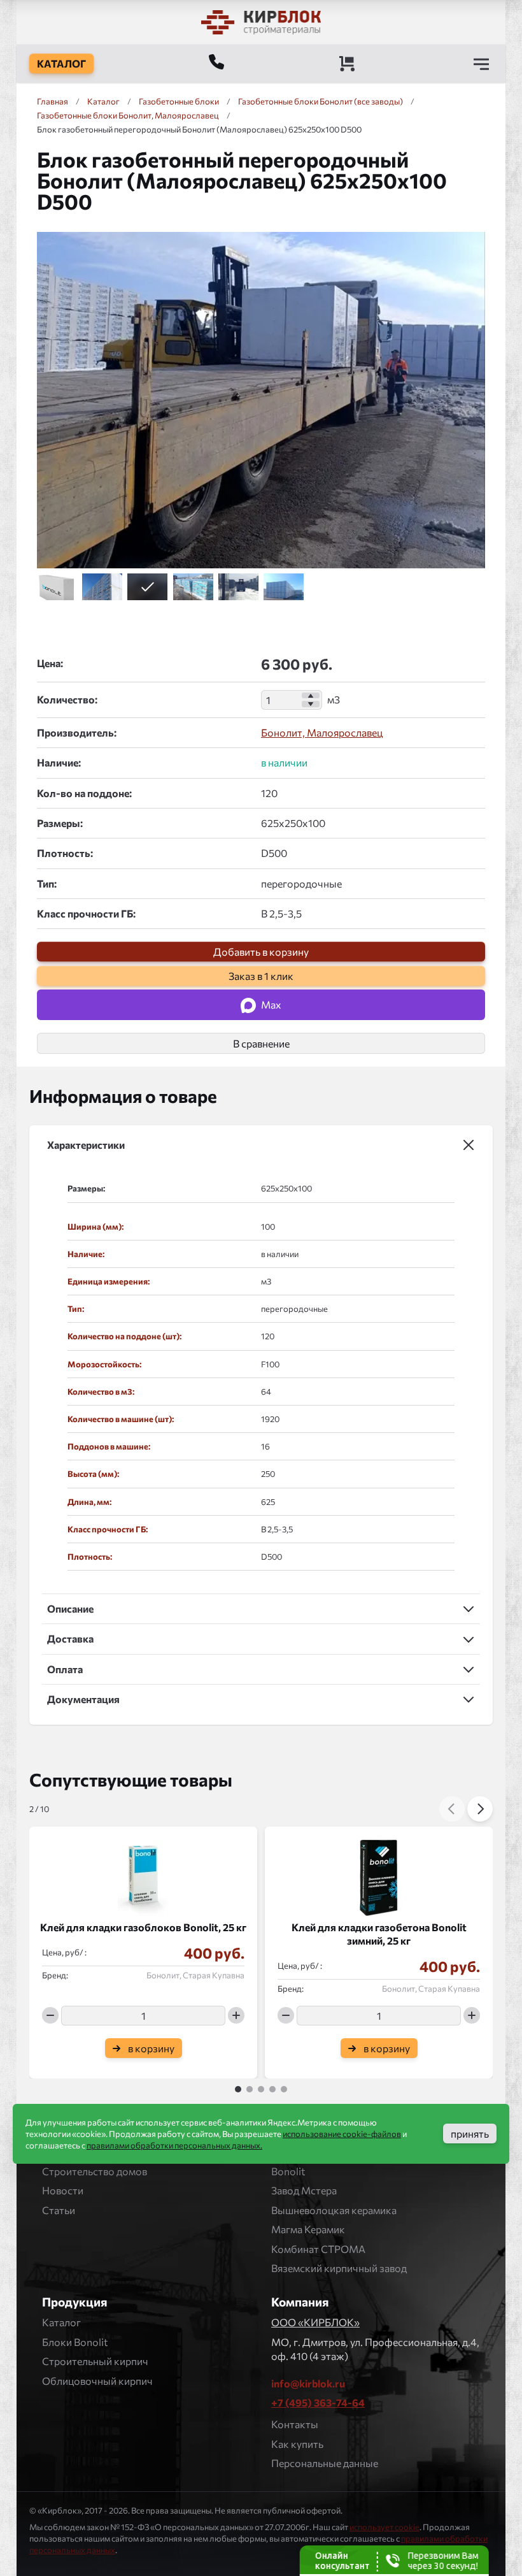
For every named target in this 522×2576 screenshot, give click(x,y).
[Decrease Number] (311, 704)
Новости (63, 2190)
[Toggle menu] (481, 64)
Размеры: (60, 823)
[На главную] (261, 22)
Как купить (297, 2444)
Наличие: (59, 762)
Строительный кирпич (95, 2361)
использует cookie (384, 2527)
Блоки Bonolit (75, 2342)
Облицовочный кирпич (97, 2381)
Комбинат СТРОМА (318, 2249)
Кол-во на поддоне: (84, 793)
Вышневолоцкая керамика (334, 2210)
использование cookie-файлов (342, 2134)
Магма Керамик (308, 2229)
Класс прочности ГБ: (86, 913)
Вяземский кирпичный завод (339, 2268)
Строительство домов (95, 2171)
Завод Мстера (304, 2190)
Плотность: (65, 853)
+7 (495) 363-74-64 (318, 2402)
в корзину (151, 2047)
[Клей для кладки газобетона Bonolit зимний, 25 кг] (379, 1874)
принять (470, 2133)
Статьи (59, 2210)
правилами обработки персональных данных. (174, 2145)
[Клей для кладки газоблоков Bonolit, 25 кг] (143, 1874)
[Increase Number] (311, 696)
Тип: (47, 883)
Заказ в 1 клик (261, 976)
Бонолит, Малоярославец (322, 732)
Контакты (295, 2424)
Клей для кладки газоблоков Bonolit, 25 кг (143, 1927)
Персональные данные (325, 2463)
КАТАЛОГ (61, 63)
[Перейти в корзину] (347, 64)
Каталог (61, 2322)
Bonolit (288, 2171)
